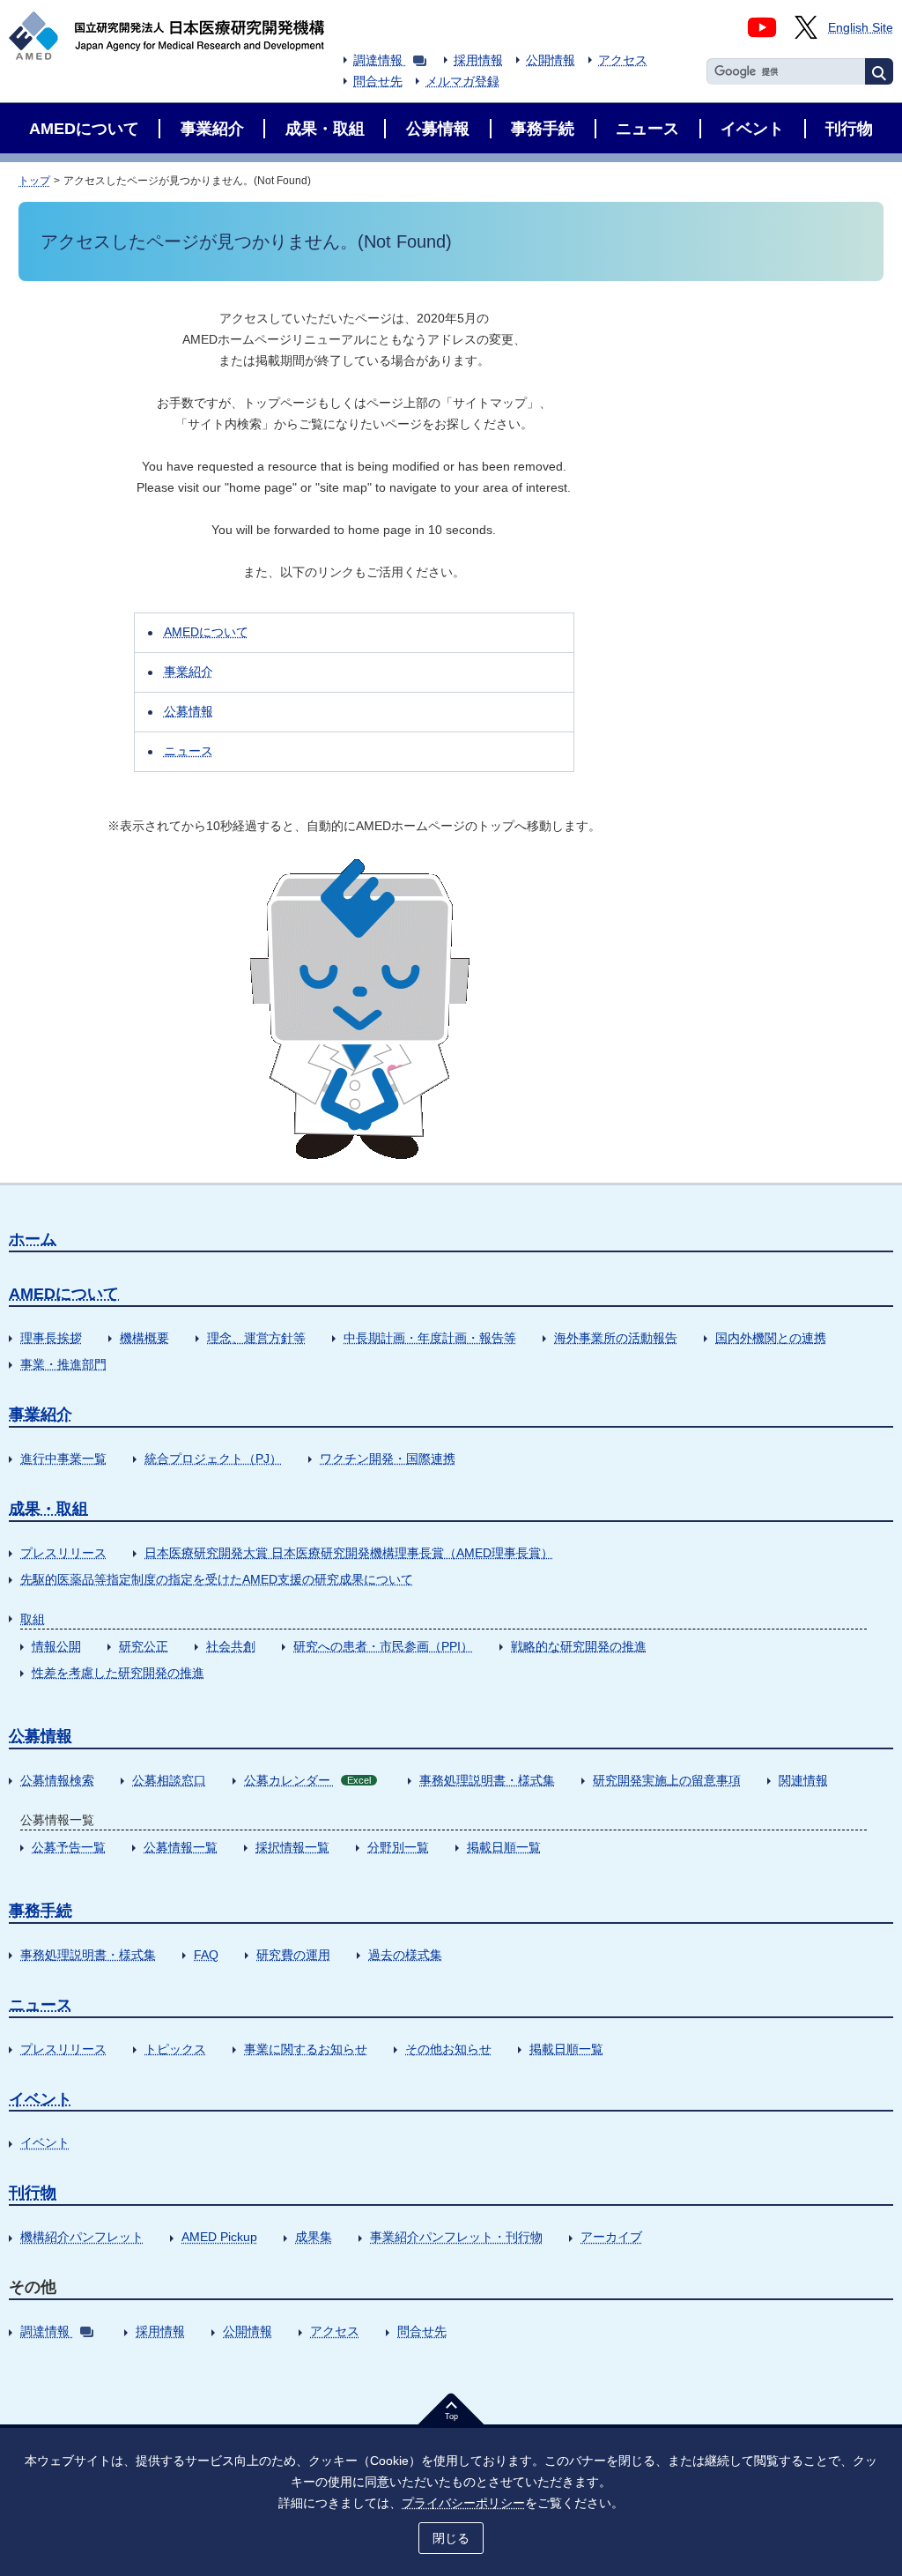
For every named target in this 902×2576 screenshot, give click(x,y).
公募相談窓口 (169, 1780)
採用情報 (478, 60)
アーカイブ (611, 2237)
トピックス (175, 2049)
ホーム (33, 1239)
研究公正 (144, 1646)
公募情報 (189, 711)
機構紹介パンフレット (82, 2237)
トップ (34, 181)
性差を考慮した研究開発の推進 (118, 1673)
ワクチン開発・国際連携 (388, 1459)
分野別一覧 (398, 1847)
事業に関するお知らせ (306, 2049)
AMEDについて (206, 632)
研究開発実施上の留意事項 (667, 1780)
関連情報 (803, 1780)
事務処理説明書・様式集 (487, 1780)
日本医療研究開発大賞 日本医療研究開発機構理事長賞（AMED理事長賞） (349, 1553)
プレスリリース (63, 1553)
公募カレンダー (307, 1780)
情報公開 (56, 1646)
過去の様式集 (405, 1955)
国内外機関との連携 (771, 1338)
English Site (861, 27)
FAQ (206, 1955)
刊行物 (33, 2193)
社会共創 (231, 1646)
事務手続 (41, 1911)
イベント (41, 2099)
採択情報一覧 (292, 1847)
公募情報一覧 (181, 1847)
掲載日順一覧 (504, 1847)
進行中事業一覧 (63, 1459)
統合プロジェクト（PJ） (213, 1459)
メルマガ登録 (462, 81)
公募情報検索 (57, 1780)
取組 (33, 1619)
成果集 (314, 2237)
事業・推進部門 (63, 1364)
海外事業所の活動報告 (616, 1338)
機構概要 (144, 1338)
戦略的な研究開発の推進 (579, 1646)
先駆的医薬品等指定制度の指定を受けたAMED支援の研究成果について (217, 1579)
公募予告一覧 (69, 1847)
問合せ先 (378, 81)
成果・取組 (48, 1509)
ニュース (189, 751)
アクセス (623, 60)
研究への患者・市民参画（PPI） (383, 1646)
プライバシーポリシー (463, 2503)
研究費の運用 (293, 1955)
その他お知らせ (448, 2049)
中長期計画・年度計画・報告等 (430, 1338)
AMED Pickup (219, 2237)
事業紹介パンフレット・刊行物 (456, 2237)
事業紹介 (189, 672)
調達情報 (378, 60)
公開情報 (551, 60)
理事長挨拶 (51, 1338)
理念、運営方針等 (256, 1338)
